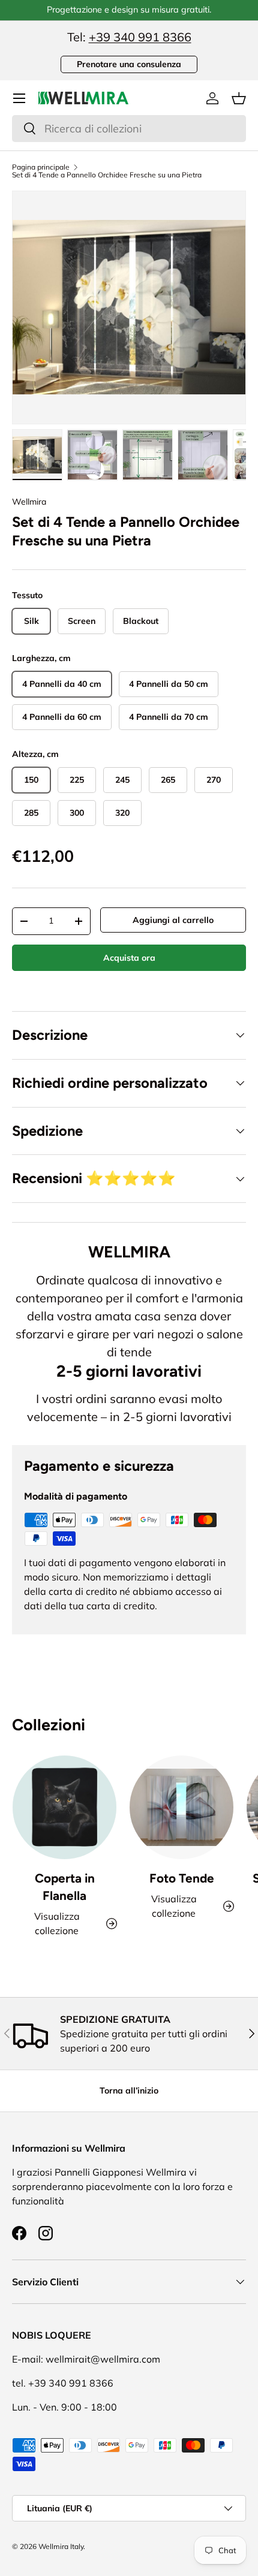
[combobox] (129, 129)
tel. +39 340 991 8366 (63, 2383)
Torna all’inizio (129, 2091)
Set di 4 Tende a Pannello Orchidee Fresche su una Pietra (107, 175)
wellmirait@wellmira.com (103, 2359)
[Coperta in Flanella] (64, 1807)
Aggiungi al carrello (173, 920)
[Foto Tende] (181, 1807)
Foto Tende (182, 1878)
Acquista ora (129, 958)
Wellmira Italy (61, 2546)
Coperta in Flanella (65, 1887)
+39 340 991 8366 (140, 37)
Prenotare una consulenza (129, 64)
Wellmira (29, 502)
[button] (239, 98)
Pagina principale (41, 167)
